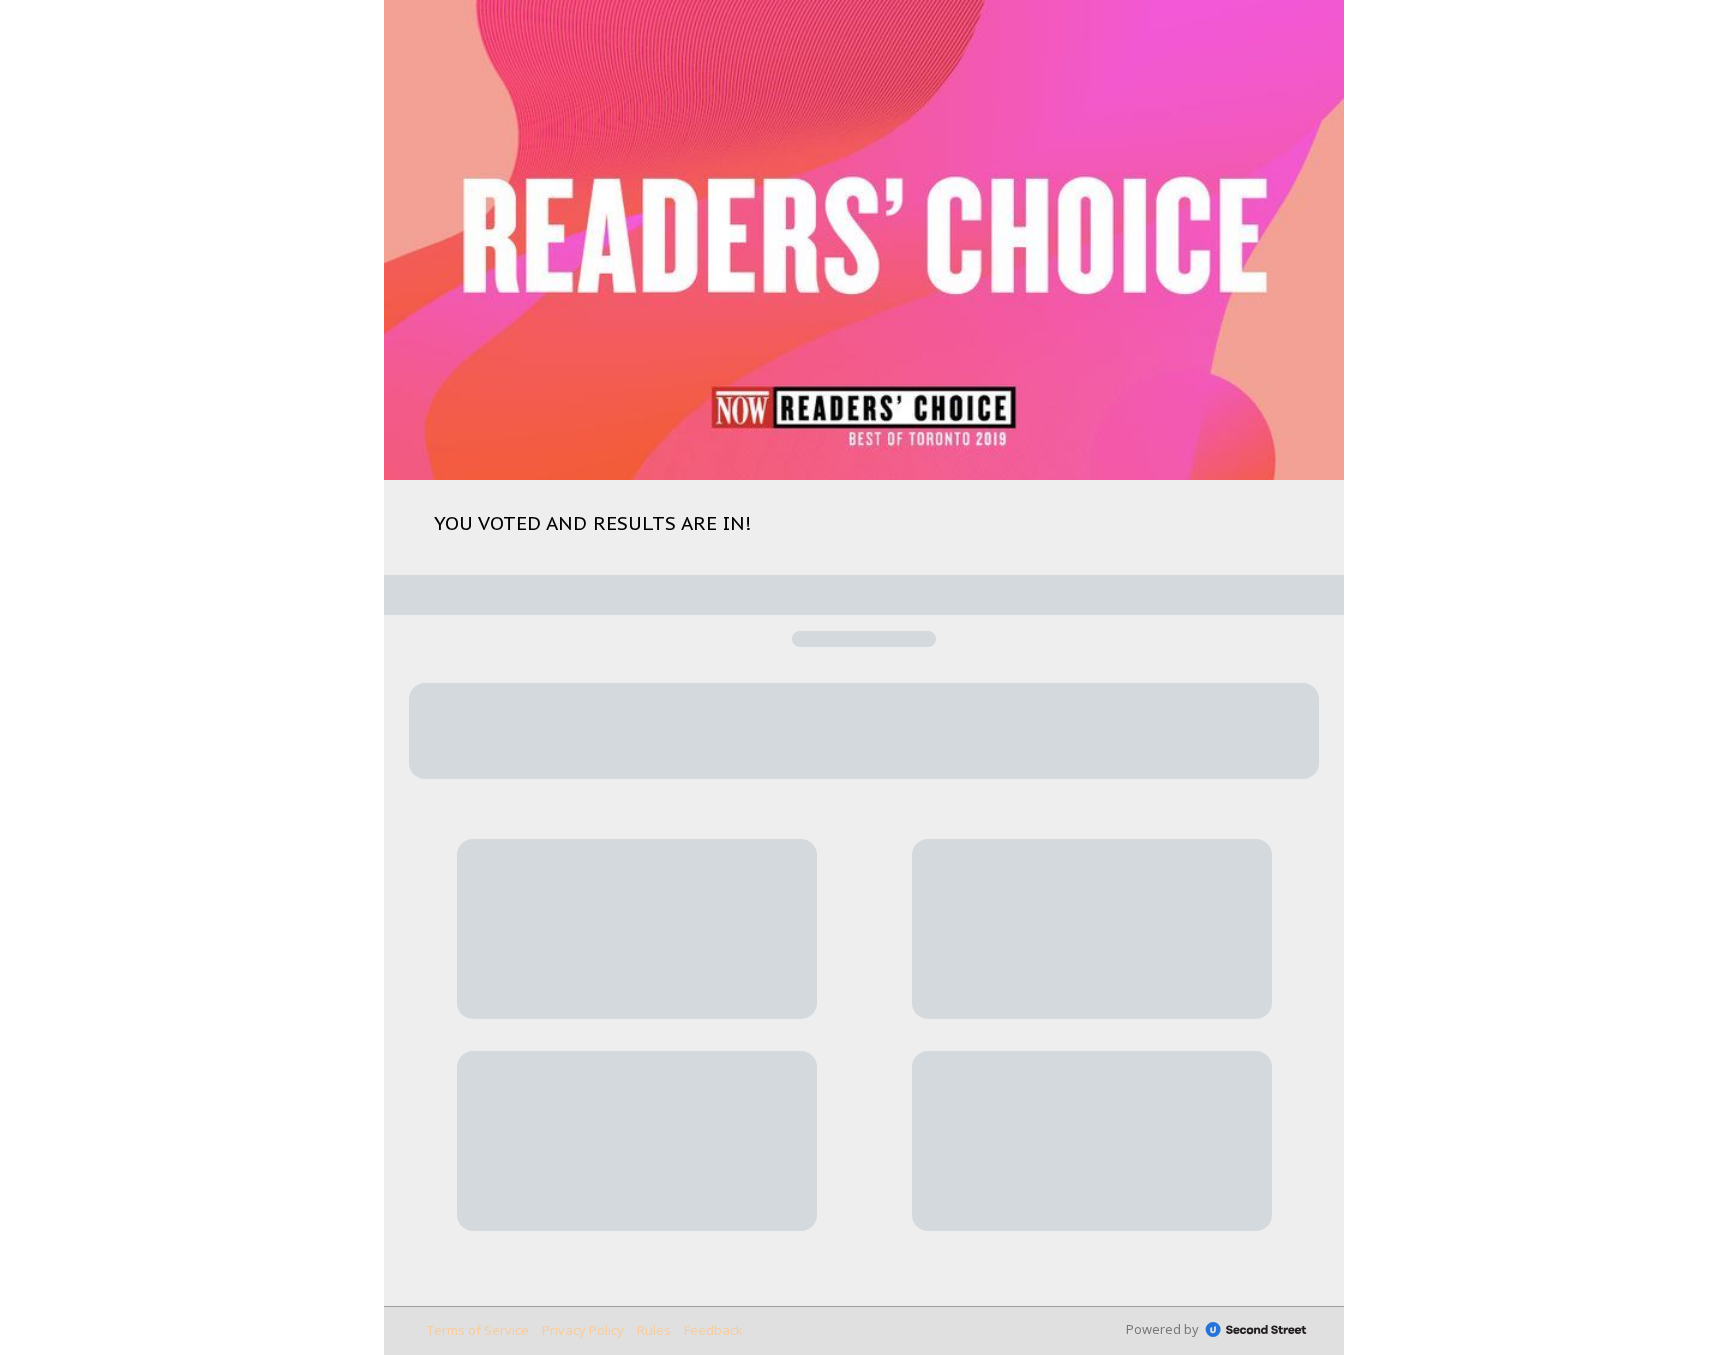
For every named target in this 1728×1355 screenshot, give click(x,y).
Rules (654, 1330)
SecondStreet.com (1256, 1330)
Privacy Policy (583, 1330)
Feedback (713, 1330)
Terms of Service (478, 1330)
